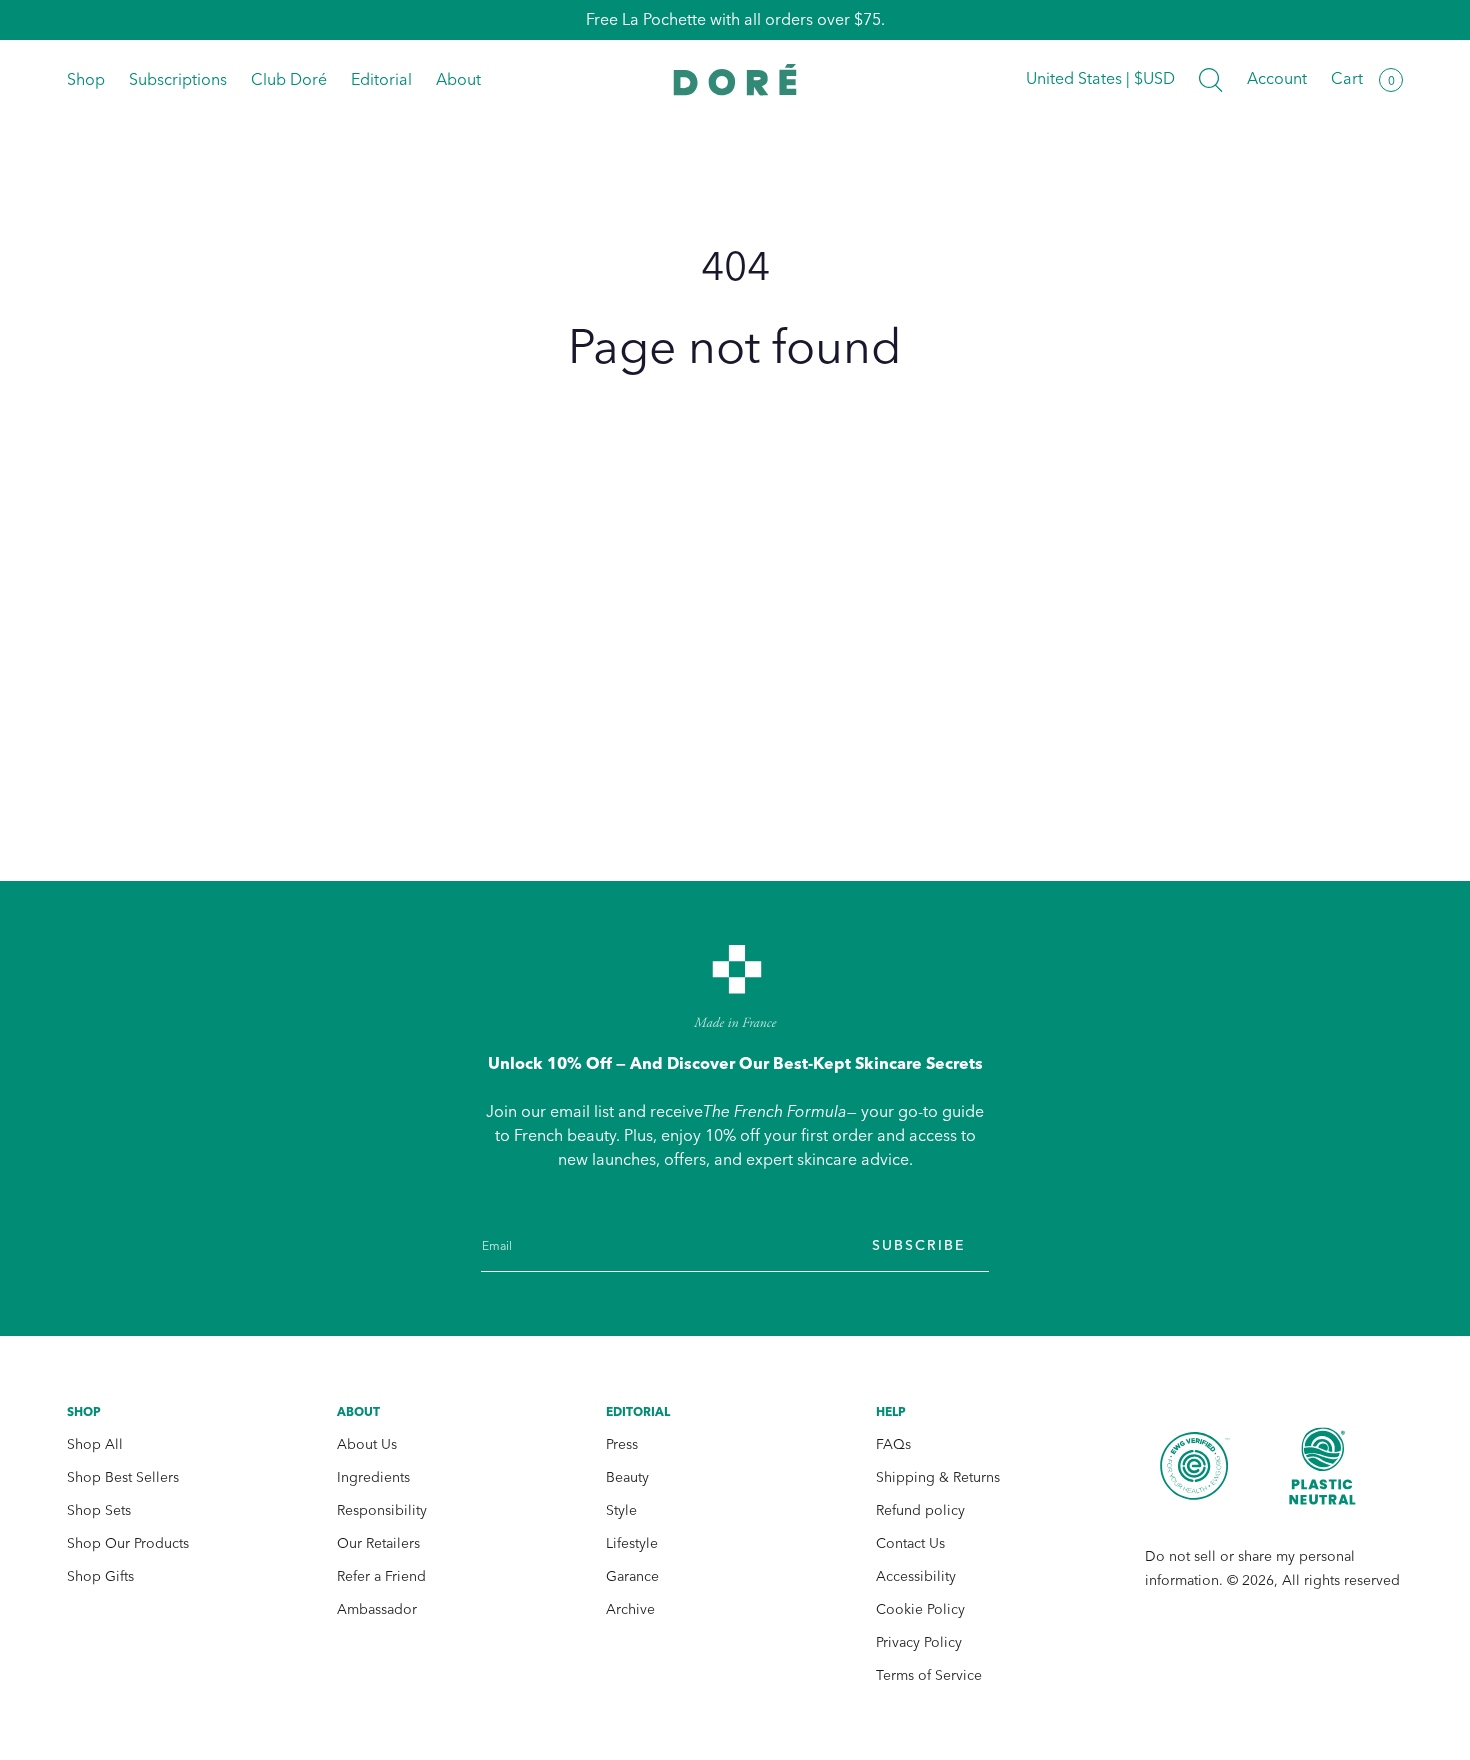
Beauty (627, 1477)
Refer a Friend (381, 1576)
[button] (1211, 80)
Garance (632, 1576)
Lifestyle (632, 1543)
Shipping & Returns (938, 1477)
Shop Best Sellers (123, 1477)
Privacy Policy (919, 1642)
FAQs (893, 1444)
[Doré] (735, 79)
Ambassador (377, 1609)
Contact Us (910, 1543)
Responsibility (382, 1510)
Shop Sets (99, 1510)
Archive (630, 1609)
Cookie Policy (920, 1609)
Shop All (95, 1444)
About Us (367, 1444)
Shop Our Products (128, 1543)
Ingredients (373, 1477)
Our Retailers (378, 1543)
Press (622, 1444)
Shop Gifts (100, 1576)
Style (621, 1510)
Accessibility (916, 1576)
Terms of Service (929, 1675)
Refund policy (920, 1510)
